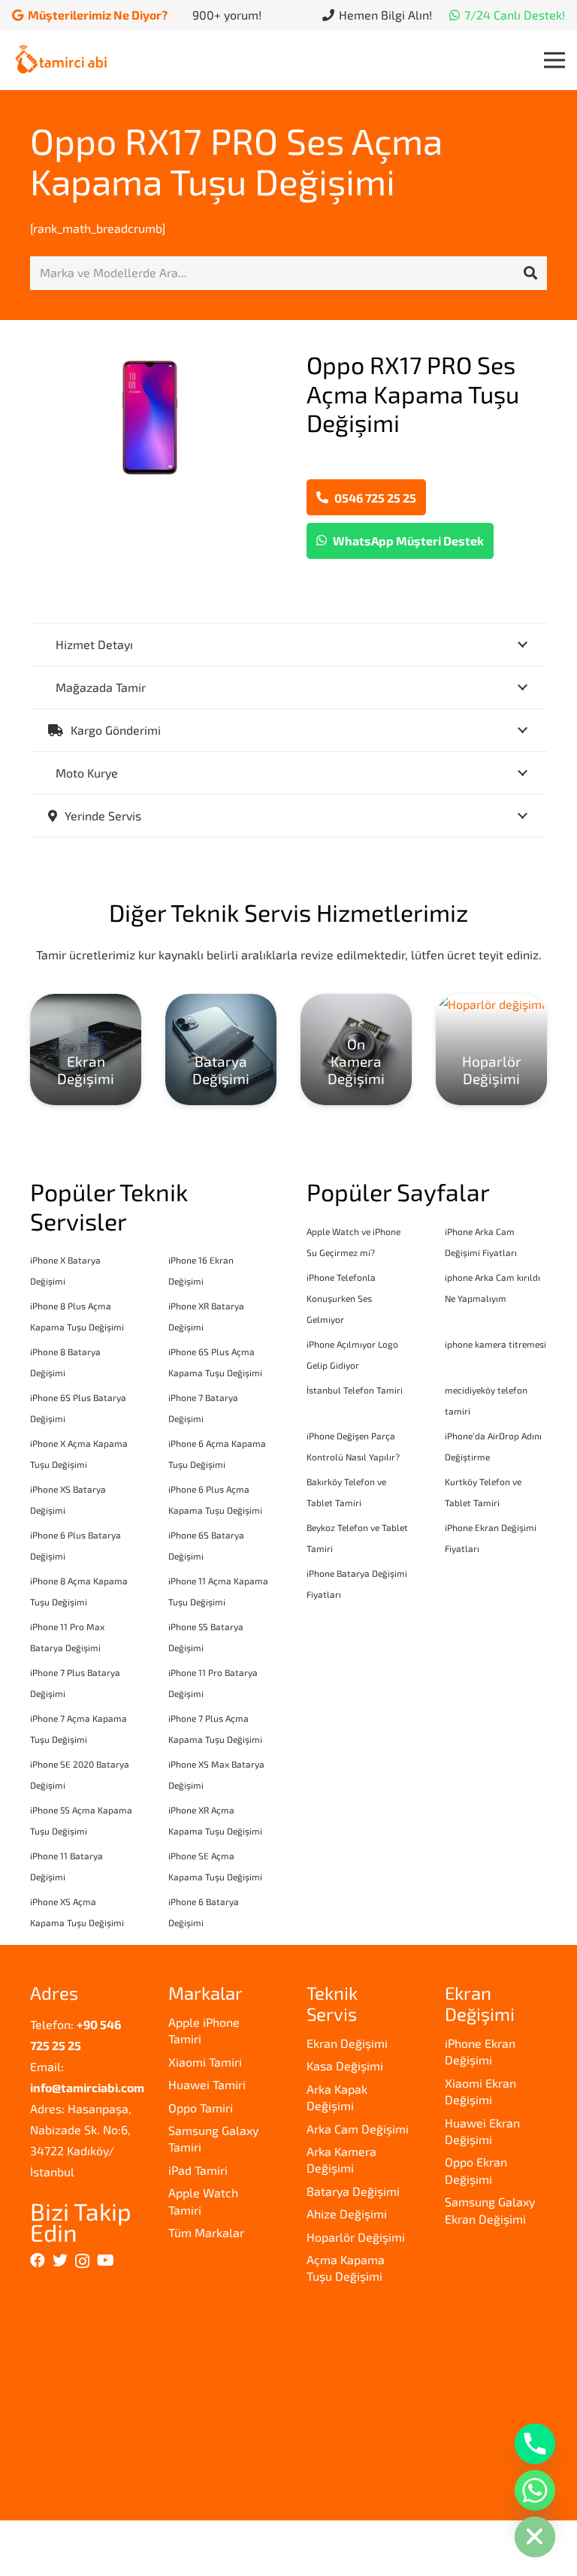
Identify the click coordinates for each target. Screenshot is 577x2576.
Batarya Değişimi (353, 2191)
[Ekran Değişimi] (86, 1049)
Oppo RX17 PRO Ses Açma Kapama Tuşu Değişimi (236, 161)
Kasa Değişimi (345, 2066)
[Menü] (554, 60)
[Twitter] (60, 2260)
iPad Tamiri (198, 2170)
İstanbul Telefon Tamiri (355, 1390)
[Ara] (530, 273)
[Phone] (535, 2444)
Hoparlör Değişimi (356, 2237)
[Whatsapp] (535, 2490)
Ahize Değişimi (347, 2214)
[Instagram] (82, 2261)
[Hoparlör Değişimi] (491, 1049)
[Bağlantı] (61, 60)
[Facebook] (38, 2260)
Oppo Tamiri (201, 2108)
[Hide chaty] (535, 2537)
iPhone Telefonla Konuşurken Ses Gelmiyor (341, 1298)
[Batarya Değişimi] (221, 1049)
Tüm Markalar (206, 2232)
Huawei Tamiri (207, 2084)
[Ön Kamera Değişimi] (356, 1049)
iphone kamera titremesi (495, 1344)
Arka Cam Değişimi (358, 2129)
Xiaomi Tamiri (205, 2062)
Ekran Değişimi (347, 2043)
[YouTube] (106, 2260)
